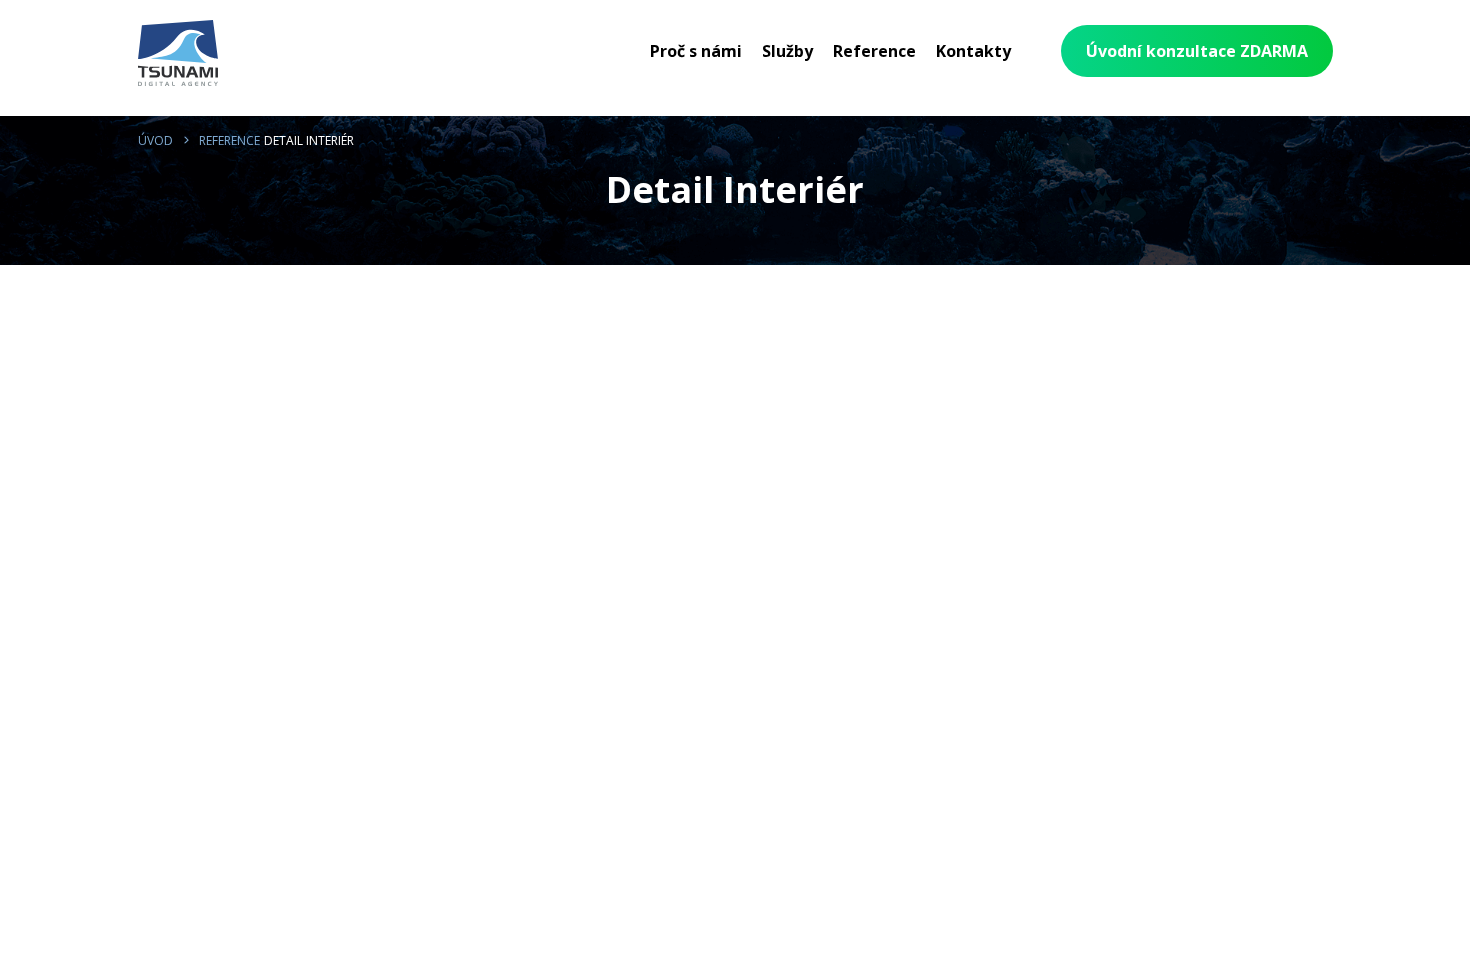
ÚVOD (155, 140)
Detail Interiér (309, 140)
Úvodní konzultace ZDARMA (1197, 51)
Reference (229, 140)
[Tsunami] (178, 56)
